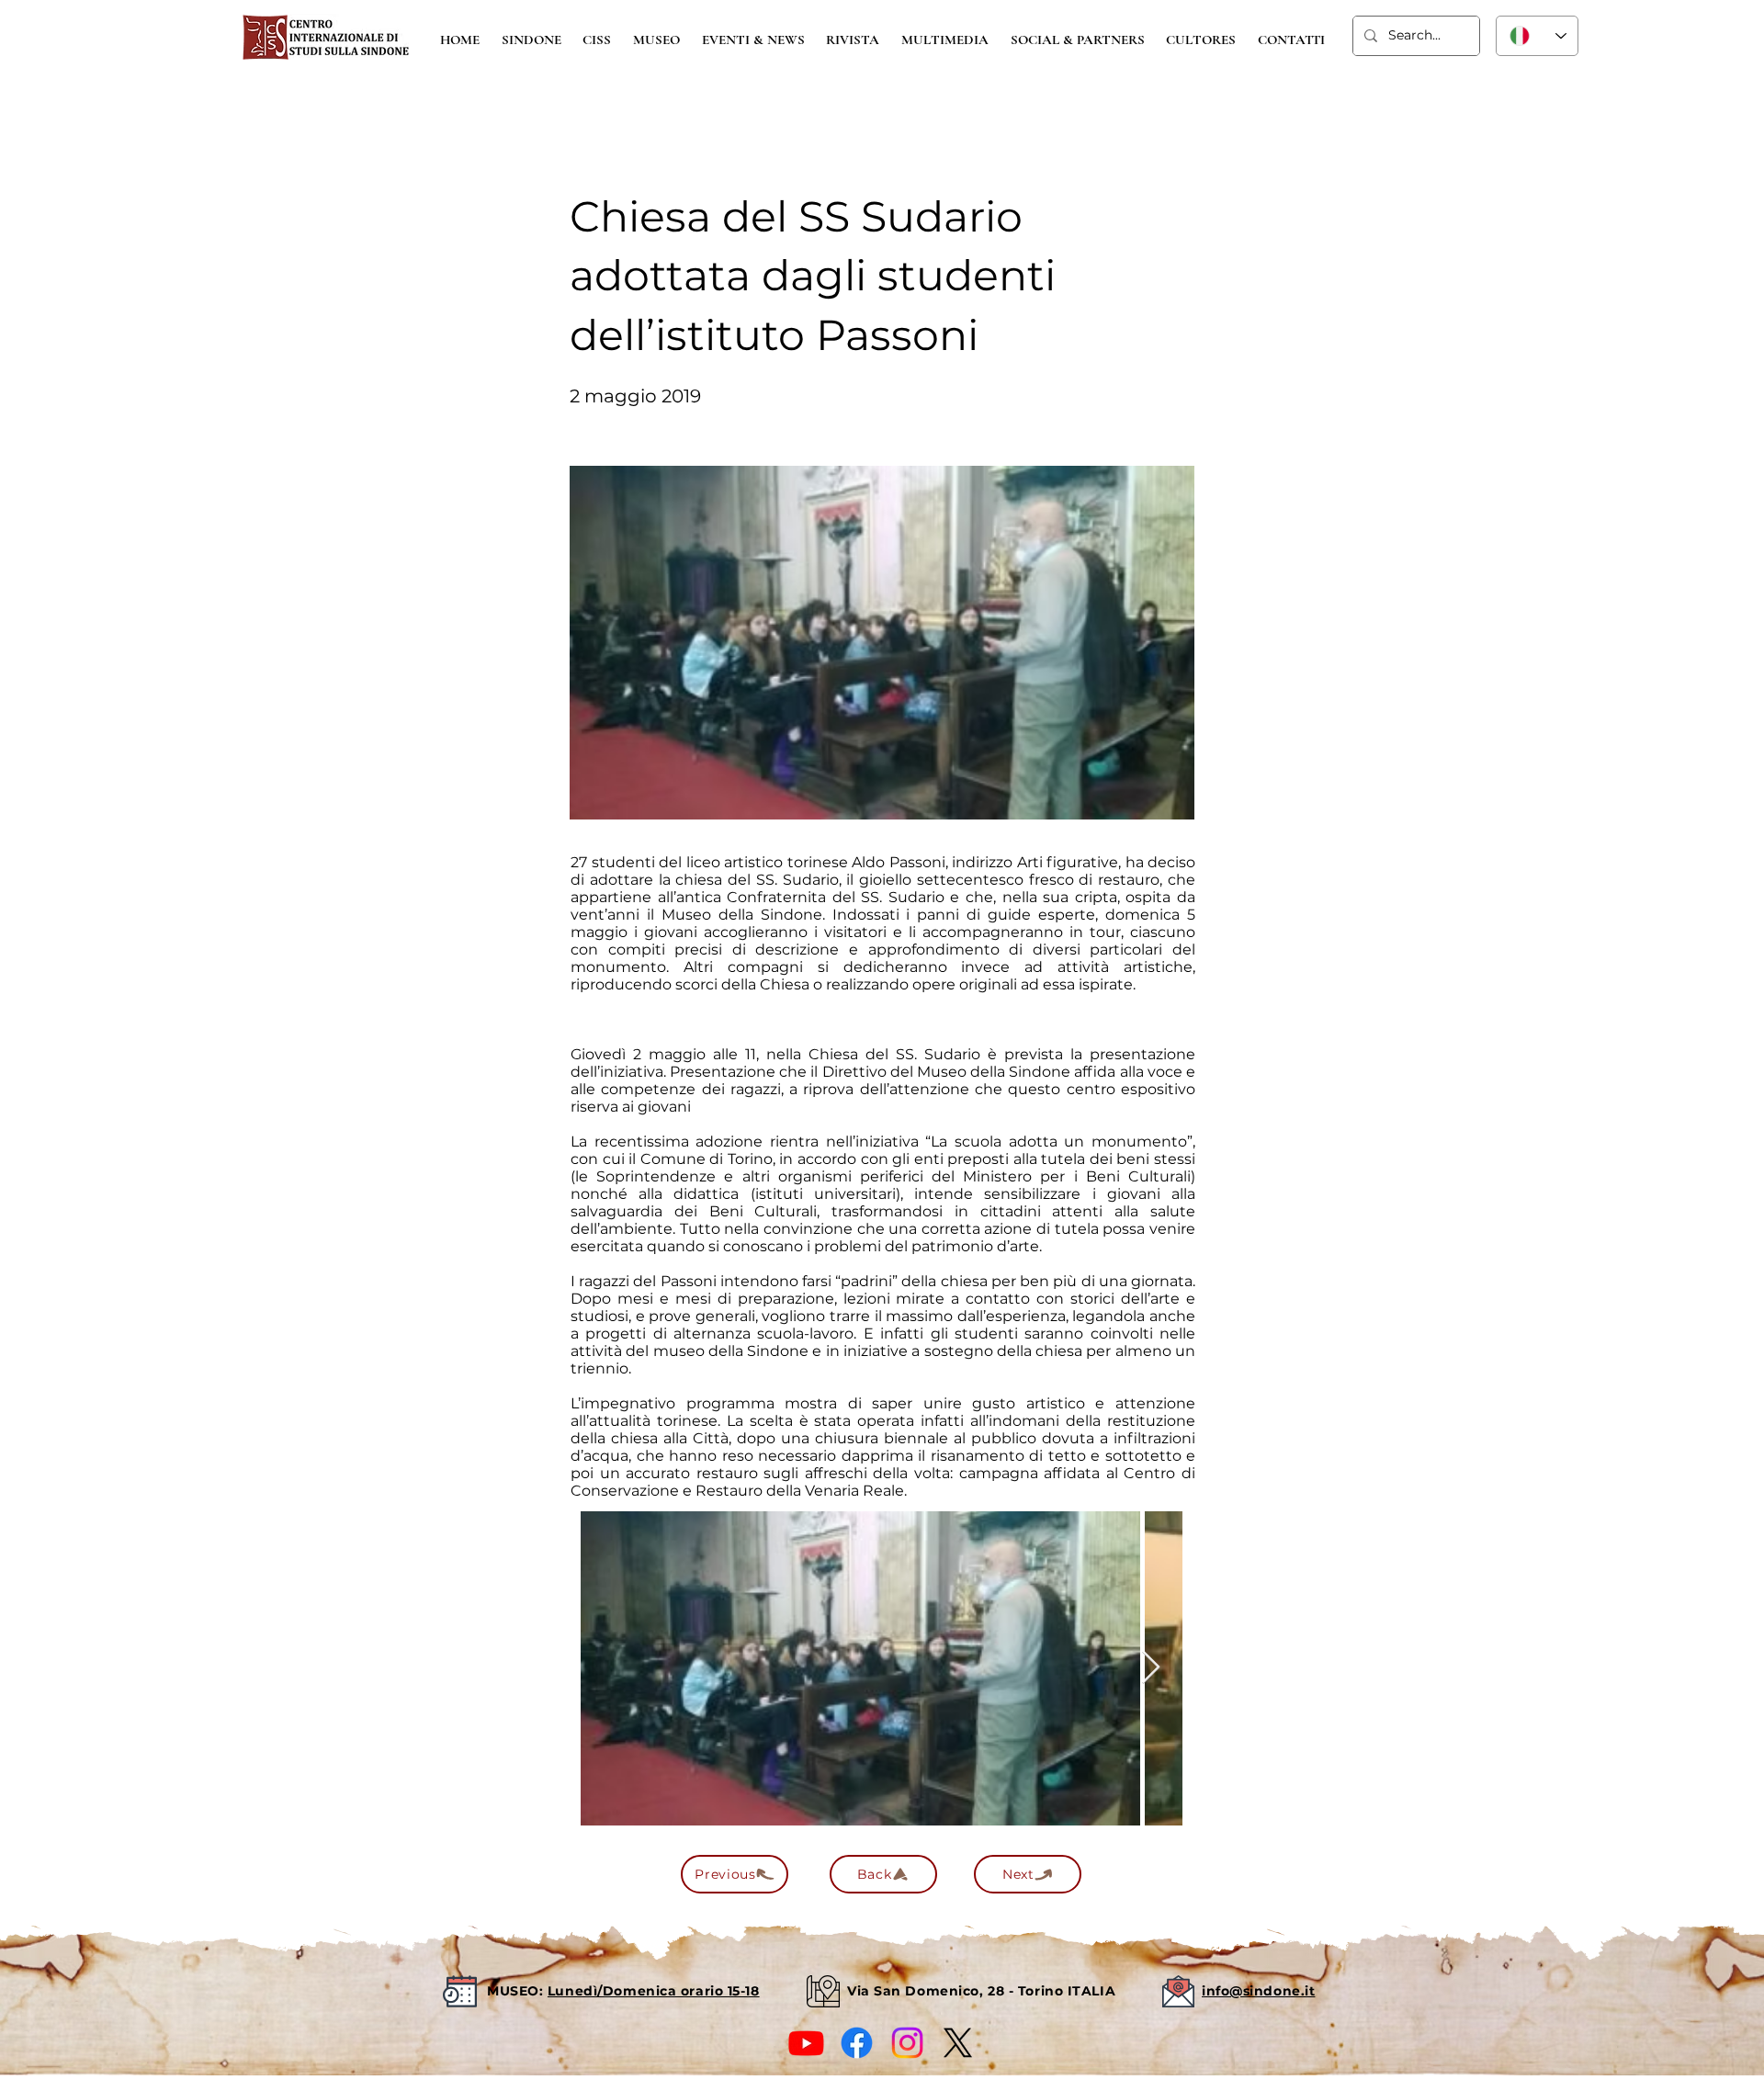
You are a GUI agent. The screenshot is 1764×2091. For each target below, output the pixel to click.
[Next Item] (1151, 1668)
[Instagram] (907, 2043)
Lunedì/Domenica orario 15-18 (654, 1991)
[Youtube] (806, 2043)
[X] (958, 2043)
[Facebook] (857, 2043)
